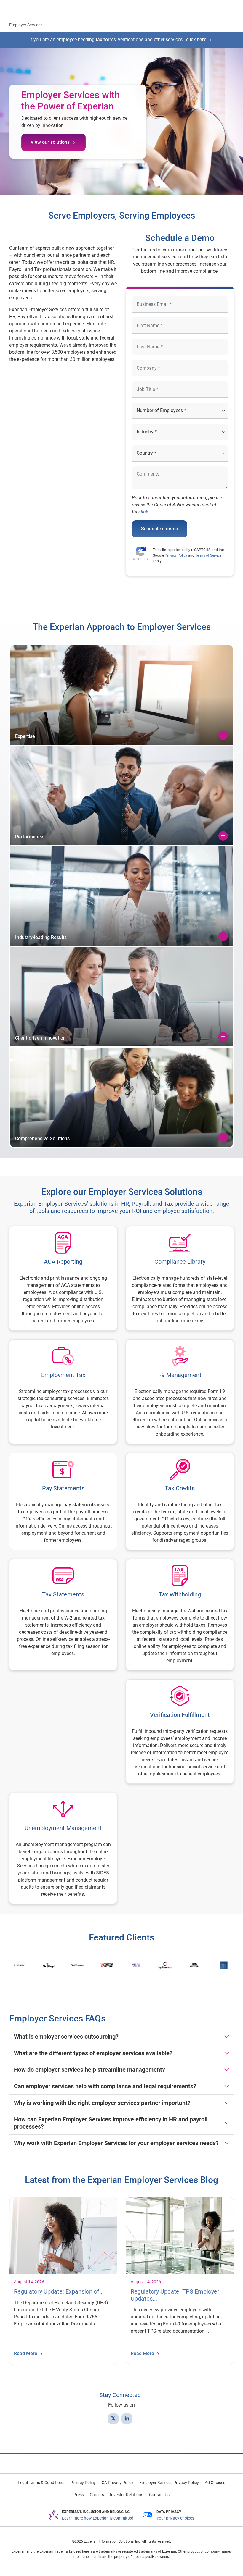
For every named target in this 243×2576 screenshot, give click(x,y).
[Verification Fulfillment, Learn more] (180, 1731)
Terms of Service (208, 555)
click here (196, 39)
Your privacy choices (175, 2518)
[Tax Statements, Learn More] (63, 1615)
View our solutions (50, 142)
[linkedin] (127, 2419)
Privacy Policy (176, 555)
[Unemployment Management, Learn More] (63, 1848)
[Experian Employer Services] (31, 9)
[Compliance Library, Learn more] (180, 1278)
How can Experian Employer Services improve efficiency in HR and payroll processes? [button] (111, 2123)
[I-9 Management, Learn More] (180, 1392)
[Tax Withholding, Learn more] (180, 1615)
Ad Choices (215, 2483)
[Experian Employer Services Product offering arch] (63, 399)
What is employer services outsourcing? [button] (66, 2037)
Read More (26, 2353)
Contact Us (159, 2495)
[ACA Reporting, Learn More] (63, 1278)
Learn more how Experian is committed (98, 2518)
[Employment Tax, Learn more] (63, 1392)
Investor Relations (127, 2495)
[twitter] (113, 2419)
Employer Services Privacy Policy (169, 2483)
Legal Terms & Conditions (41, 2483)
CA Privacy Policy (117, 2483)
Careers (97, 2495)
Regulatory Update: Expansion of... (59, 2291)
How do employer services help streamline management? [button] (89, 2070)
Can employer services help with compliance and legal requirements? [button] (105, 2086)
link (144, 512)
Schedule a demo (160, 529)
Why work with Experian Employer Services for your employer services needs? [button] (116, 2143)
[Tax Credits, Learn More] (180, 1501)
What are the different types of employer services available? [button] (93, 2053)
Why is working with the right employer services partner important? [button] (102, 2103)
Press (79, 2495)
